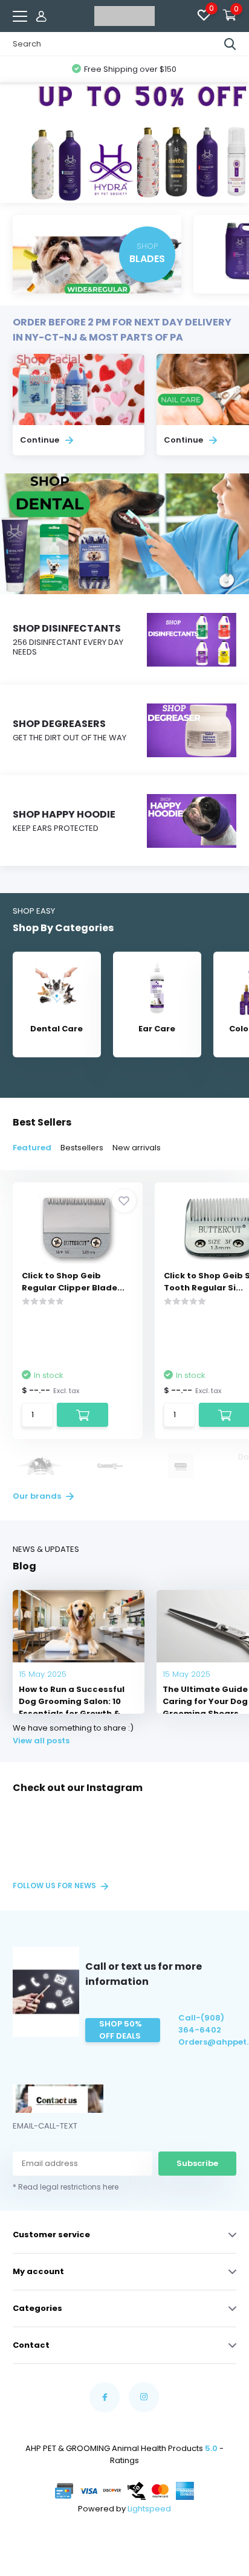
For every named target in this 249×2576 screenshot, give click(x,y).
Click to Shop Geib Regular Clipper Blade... (73, 1282)
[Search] (230, 44)
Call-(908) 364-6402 (201, 2024)
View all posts (41, 1741)
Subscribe (197, 2163)
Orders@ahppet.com (207, 2042)
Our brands (38, 1496)
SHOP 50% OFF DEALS (121, 2030)
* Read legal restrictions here (66, 2187)
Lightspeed (149, 2509)
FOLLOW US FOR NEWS (55, 1886)
